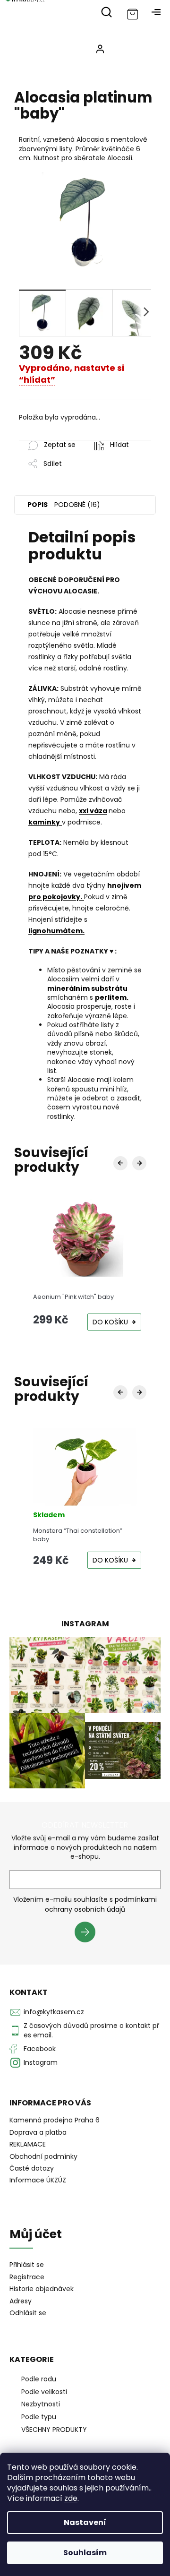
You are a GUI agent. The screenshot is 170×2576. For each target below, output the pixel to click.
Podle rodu (39, 2379)
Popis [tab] (38, 505)
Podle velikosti (44, 2392)
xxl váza (93, 811)
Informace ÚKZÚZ (38, 2180)
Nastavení (85, 2522)
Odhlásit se (28, 2313)
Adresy (21, 2301)
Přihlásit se (89, 1933)
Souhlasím (85, 2553)
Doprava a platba (38, 2132)
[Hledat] (106, 12)
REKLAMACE (28, 2144)
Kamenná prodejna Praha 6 (55, 2120)
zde (71, 2498)
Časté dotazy (32, 2168)
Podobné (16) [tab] (77, 505)
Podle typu (39, 2417)
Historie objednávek (42, 2289)
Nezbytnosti (41, 2404)
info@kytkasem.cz (54, 2012)
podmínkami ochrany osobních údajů (101, 1904)
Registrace (27, 2277)
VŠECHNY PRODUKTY (54, 2430)
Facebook (40, 2049)
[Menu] (156, 12)
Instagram (41, 2062)
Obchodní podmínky (43, 2156)
